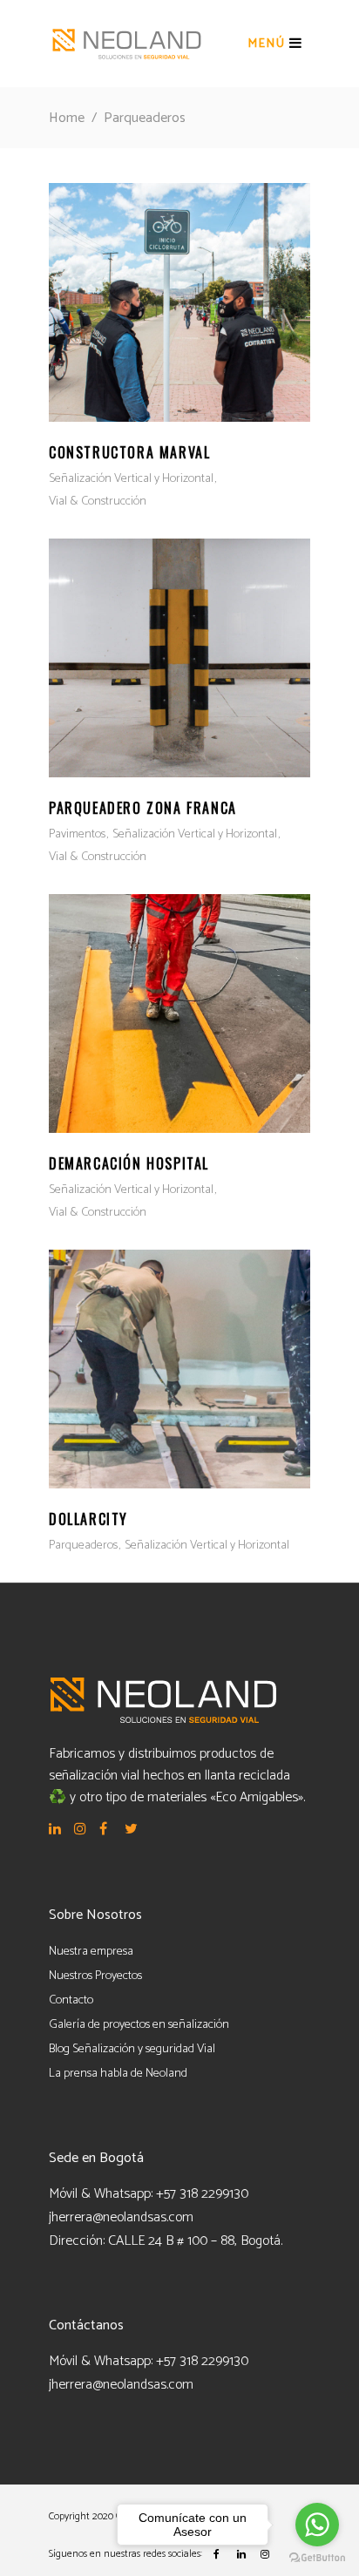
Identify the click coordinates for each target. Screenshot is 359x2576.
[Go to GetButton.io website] (317, 2558)
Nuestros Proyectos (95, 1976)
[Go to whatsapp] (317, 2525)
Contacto (71, 2000)
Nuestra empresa (91, 1952)
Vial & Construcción (98, 502)
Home (67, 118)
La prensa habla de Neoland (118, 2074)
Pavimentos (77, 834)
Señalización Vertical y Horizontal (131, 479)
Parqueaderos (83, 1546)
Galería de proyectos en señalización (139, 2025)
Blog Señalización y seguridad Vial (132, 2049)
